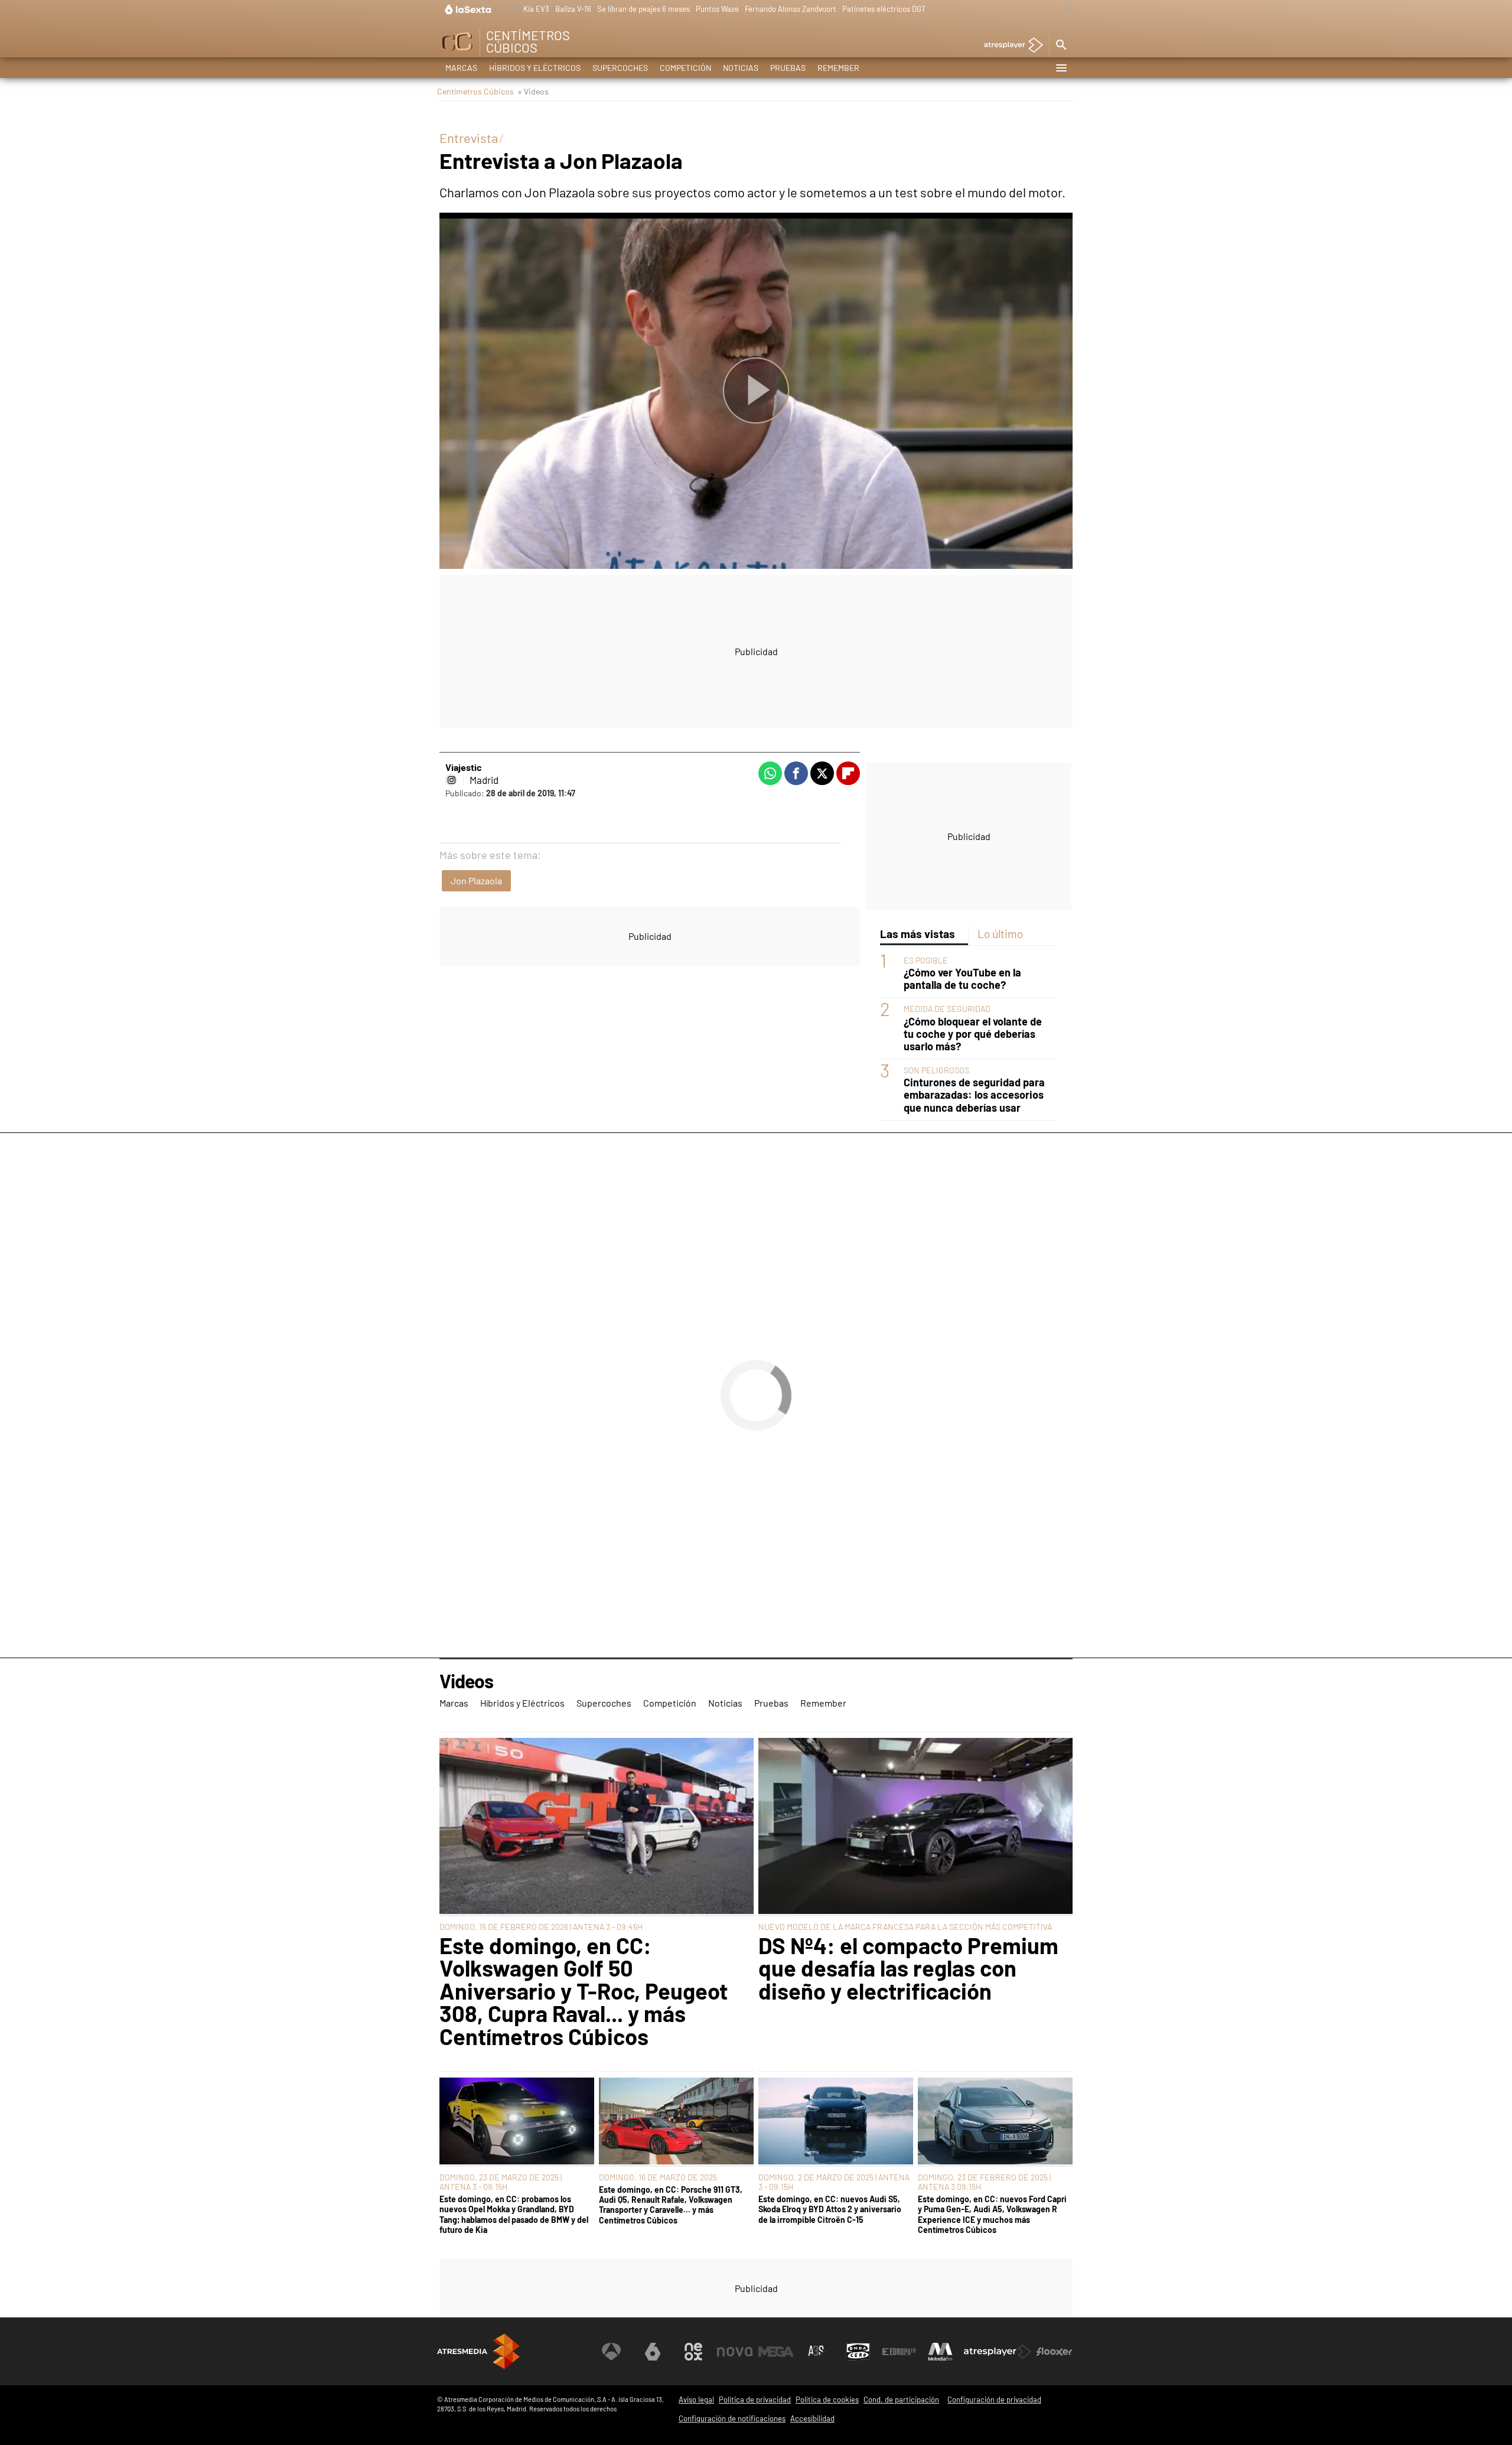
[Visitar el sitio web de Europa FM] (899, 2352)
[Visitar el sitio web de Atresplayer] (998, 2352)
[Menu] (1061, 68)
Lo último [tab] (1000, 934)
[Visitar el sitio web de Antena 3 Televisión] (611, 2352)
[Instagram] (451, 780)
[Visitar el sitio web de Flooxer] (1054, 2352)
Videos (466, 1681)
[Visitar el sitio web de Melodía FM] (940, 2352)
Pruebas (788, 68)
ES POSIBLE (926, 960)
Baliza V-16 (573, 9)
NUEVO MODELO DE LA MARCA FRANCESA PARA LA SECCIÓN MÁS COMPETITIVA (905, 1927)
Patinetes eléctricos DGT (884, 9)
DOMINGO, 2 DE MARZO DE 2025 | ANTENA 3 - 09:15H (834, 2182)
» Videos (533, 91)
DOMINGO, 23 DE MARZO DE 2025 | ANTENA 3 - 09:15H (501, 2182)
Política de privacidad (755, 2400)
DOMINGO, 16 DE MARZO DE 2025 (658, 2177)
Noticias (741, 68)
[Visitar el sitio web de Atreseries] (817, 2352)
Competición (685, 68)
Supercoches (620, 68)
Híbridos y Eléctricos (535, 68)
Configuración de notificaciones (732, 2418)
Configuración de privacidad (994, 2400)
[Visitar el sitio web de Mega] (776, 2352)
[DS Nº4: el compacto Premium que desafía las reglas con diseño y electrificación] (915, 1827)
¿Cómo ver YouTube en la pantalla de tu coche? (962, 979)
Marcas (461, 68)
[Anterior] (514, 10)
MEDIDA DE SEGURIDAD (947, 1009)
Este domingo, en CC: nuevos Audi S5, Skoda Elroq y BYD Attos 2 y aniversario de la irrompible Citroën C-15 (830, 2209)
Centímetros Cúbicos (475, 91)
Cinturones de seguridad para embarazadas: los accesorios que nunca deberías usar (974, 1095)
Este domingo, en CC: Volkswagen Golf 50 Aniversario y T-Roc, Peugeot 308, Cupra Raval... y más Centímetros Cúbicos (584, 1991)
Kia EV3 (536, 9)
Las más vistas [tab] (918, 934)
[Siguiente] (1067, 10)
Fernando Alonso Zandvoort (791, 9)
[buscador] (1061, 45)
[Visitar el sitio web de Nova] (735, 2352)
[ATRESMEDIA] (478, 2351)
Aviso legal (696, 2400)
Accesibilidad (812, 2418)
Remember (838, 68)
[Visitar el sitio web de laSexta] (653, 2352)
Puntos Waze (717, 9)
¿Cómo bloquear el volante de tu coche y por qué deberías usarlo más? (973, 1034)
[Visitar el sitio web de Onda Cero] (858, 2352)
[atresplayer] (1009, 46)
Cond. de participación (901, 2400)
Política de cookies (827, 2400)
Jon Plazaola (476, 880)
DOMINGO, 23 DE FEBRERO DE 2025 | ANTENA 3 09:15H (984, 2182)
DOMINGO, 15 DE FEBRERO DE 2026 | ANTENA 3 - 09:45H (541, 1927)
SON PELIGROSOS (936, 1070)
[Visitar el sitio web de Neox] (693, 2352)
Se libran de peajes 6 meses (643, 9)
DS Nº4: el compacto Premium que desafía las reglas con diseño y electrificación (908, 1968)
